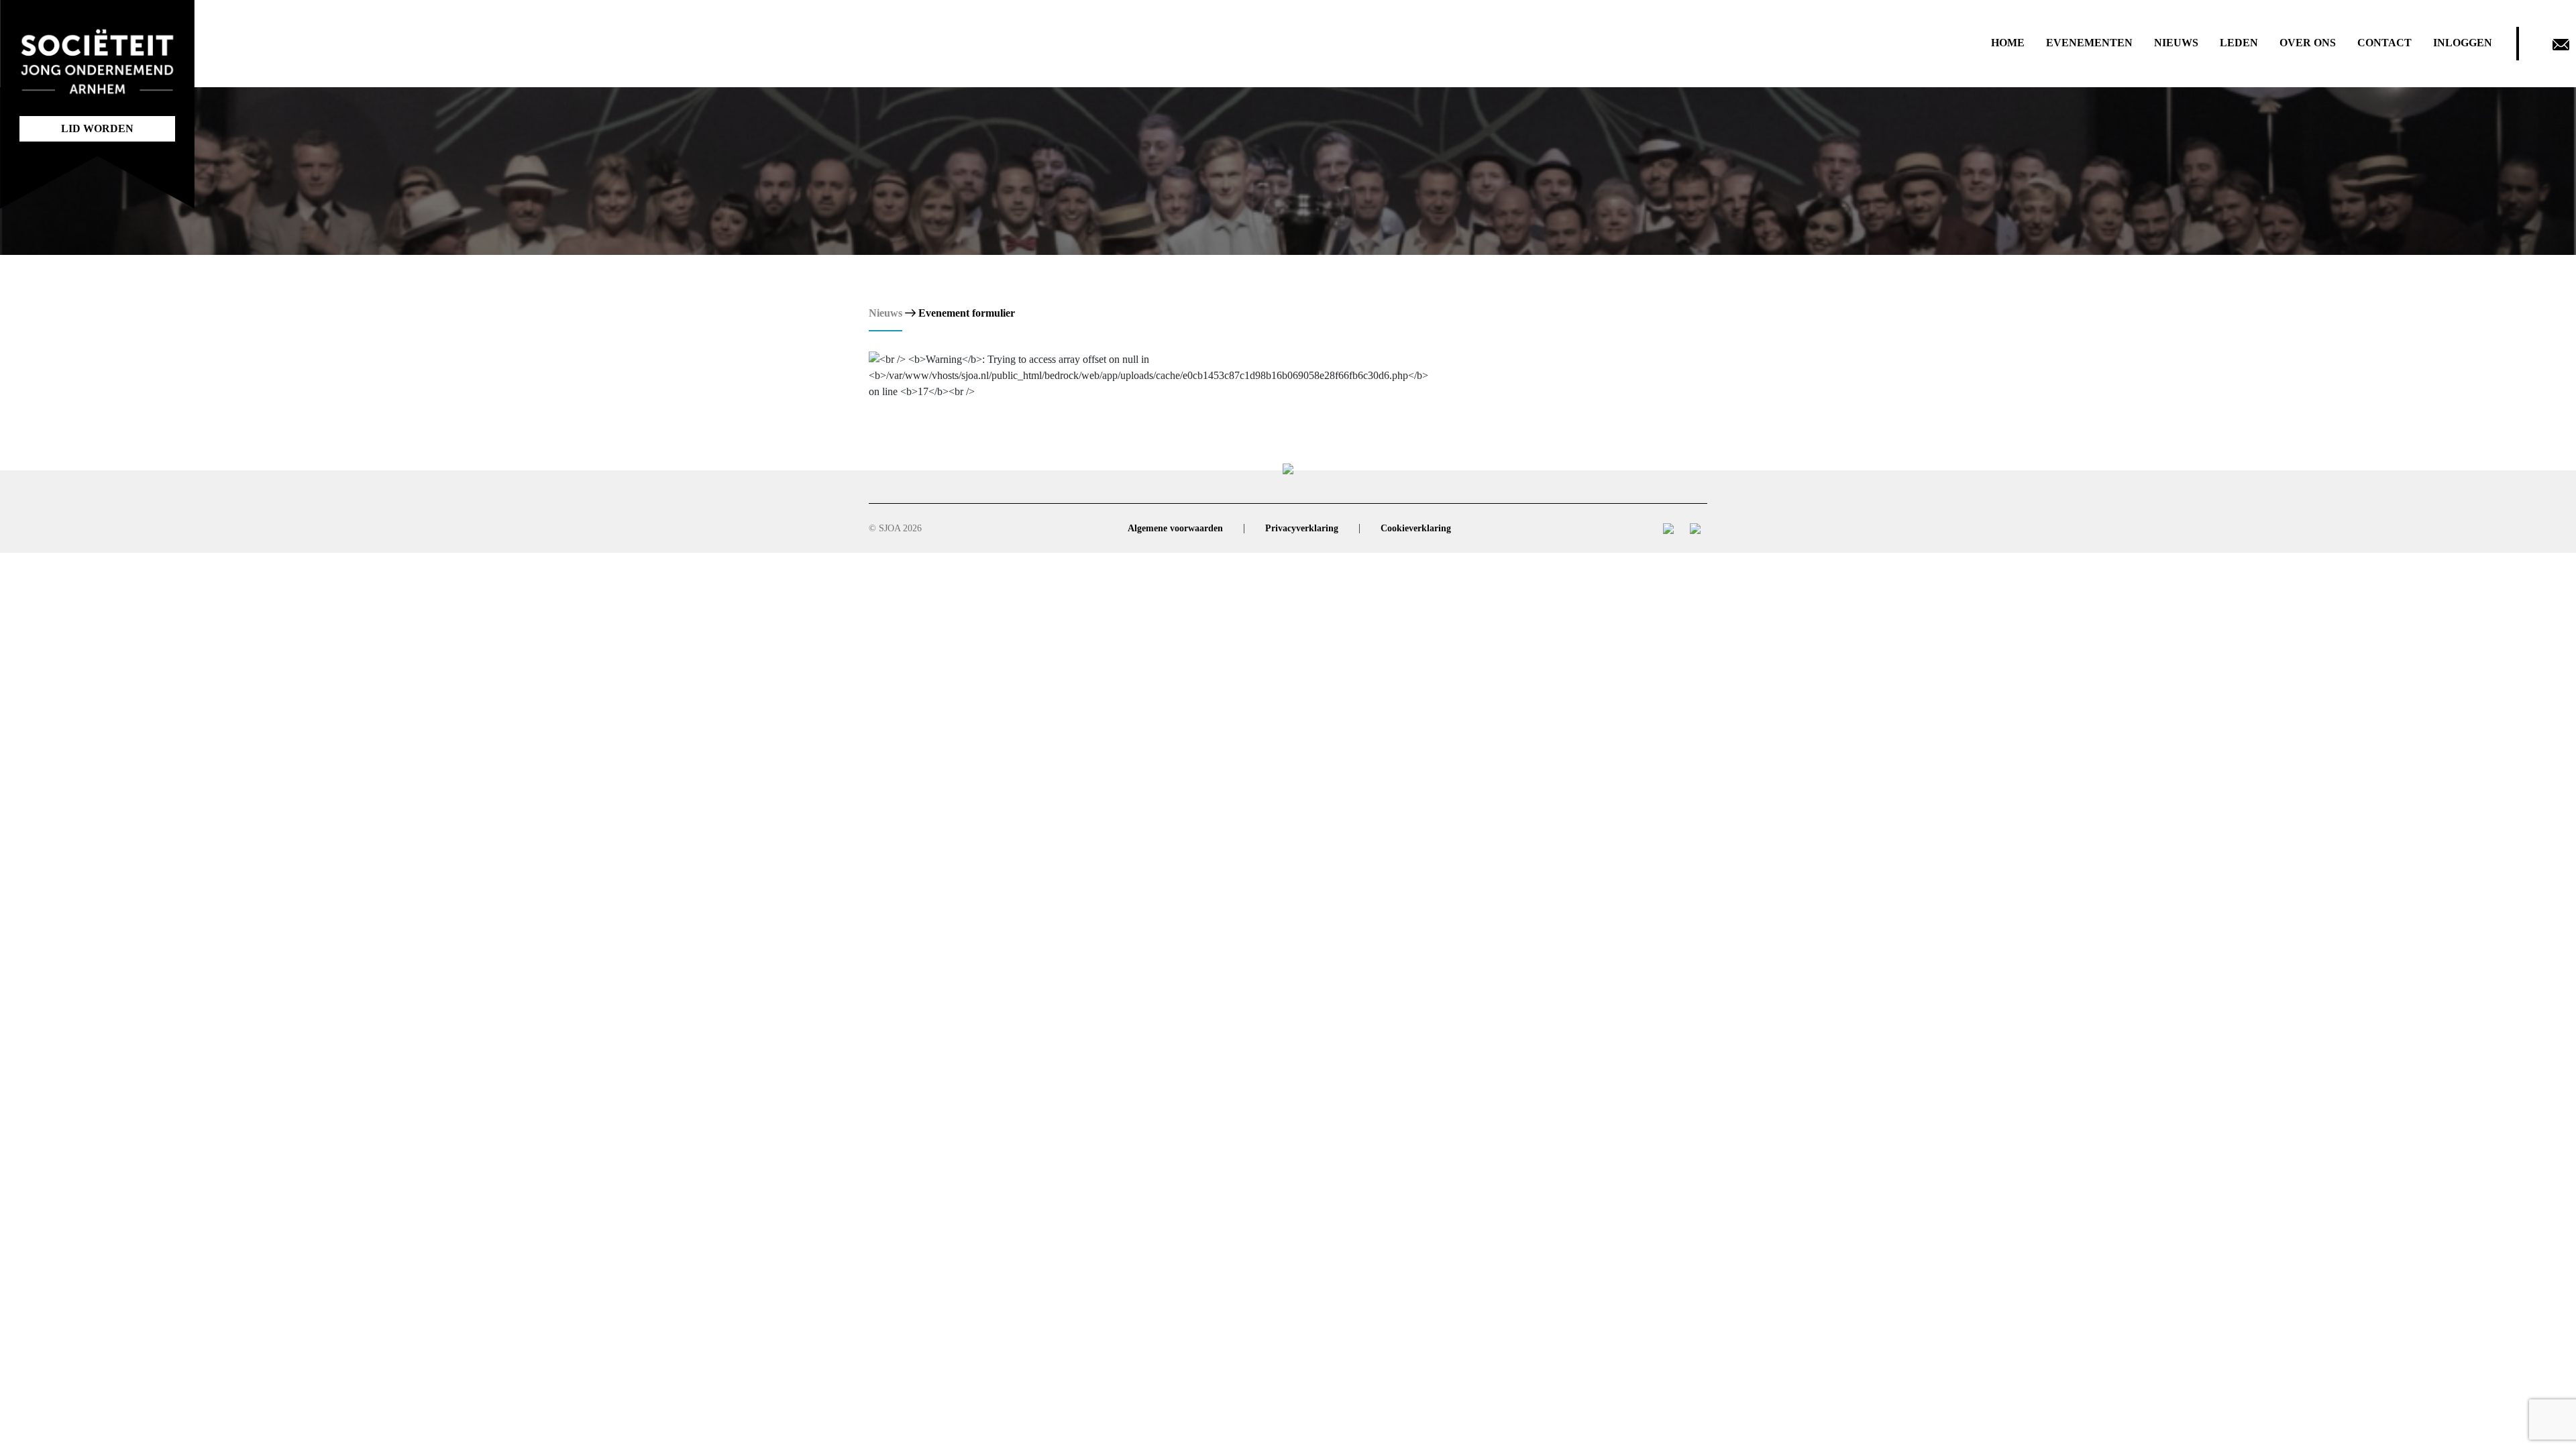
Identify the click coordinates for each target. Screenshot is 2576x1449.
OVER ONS (2308, 43)
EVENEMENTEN (2089, 43)
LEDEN (2239, 43)
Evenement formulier (967, 313)
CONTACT (2384, 43)
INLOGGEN (2463, 43)
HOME (2008, 43)
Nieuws (885, 313)
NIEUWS (2176, 43)
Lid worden (97, 128)
